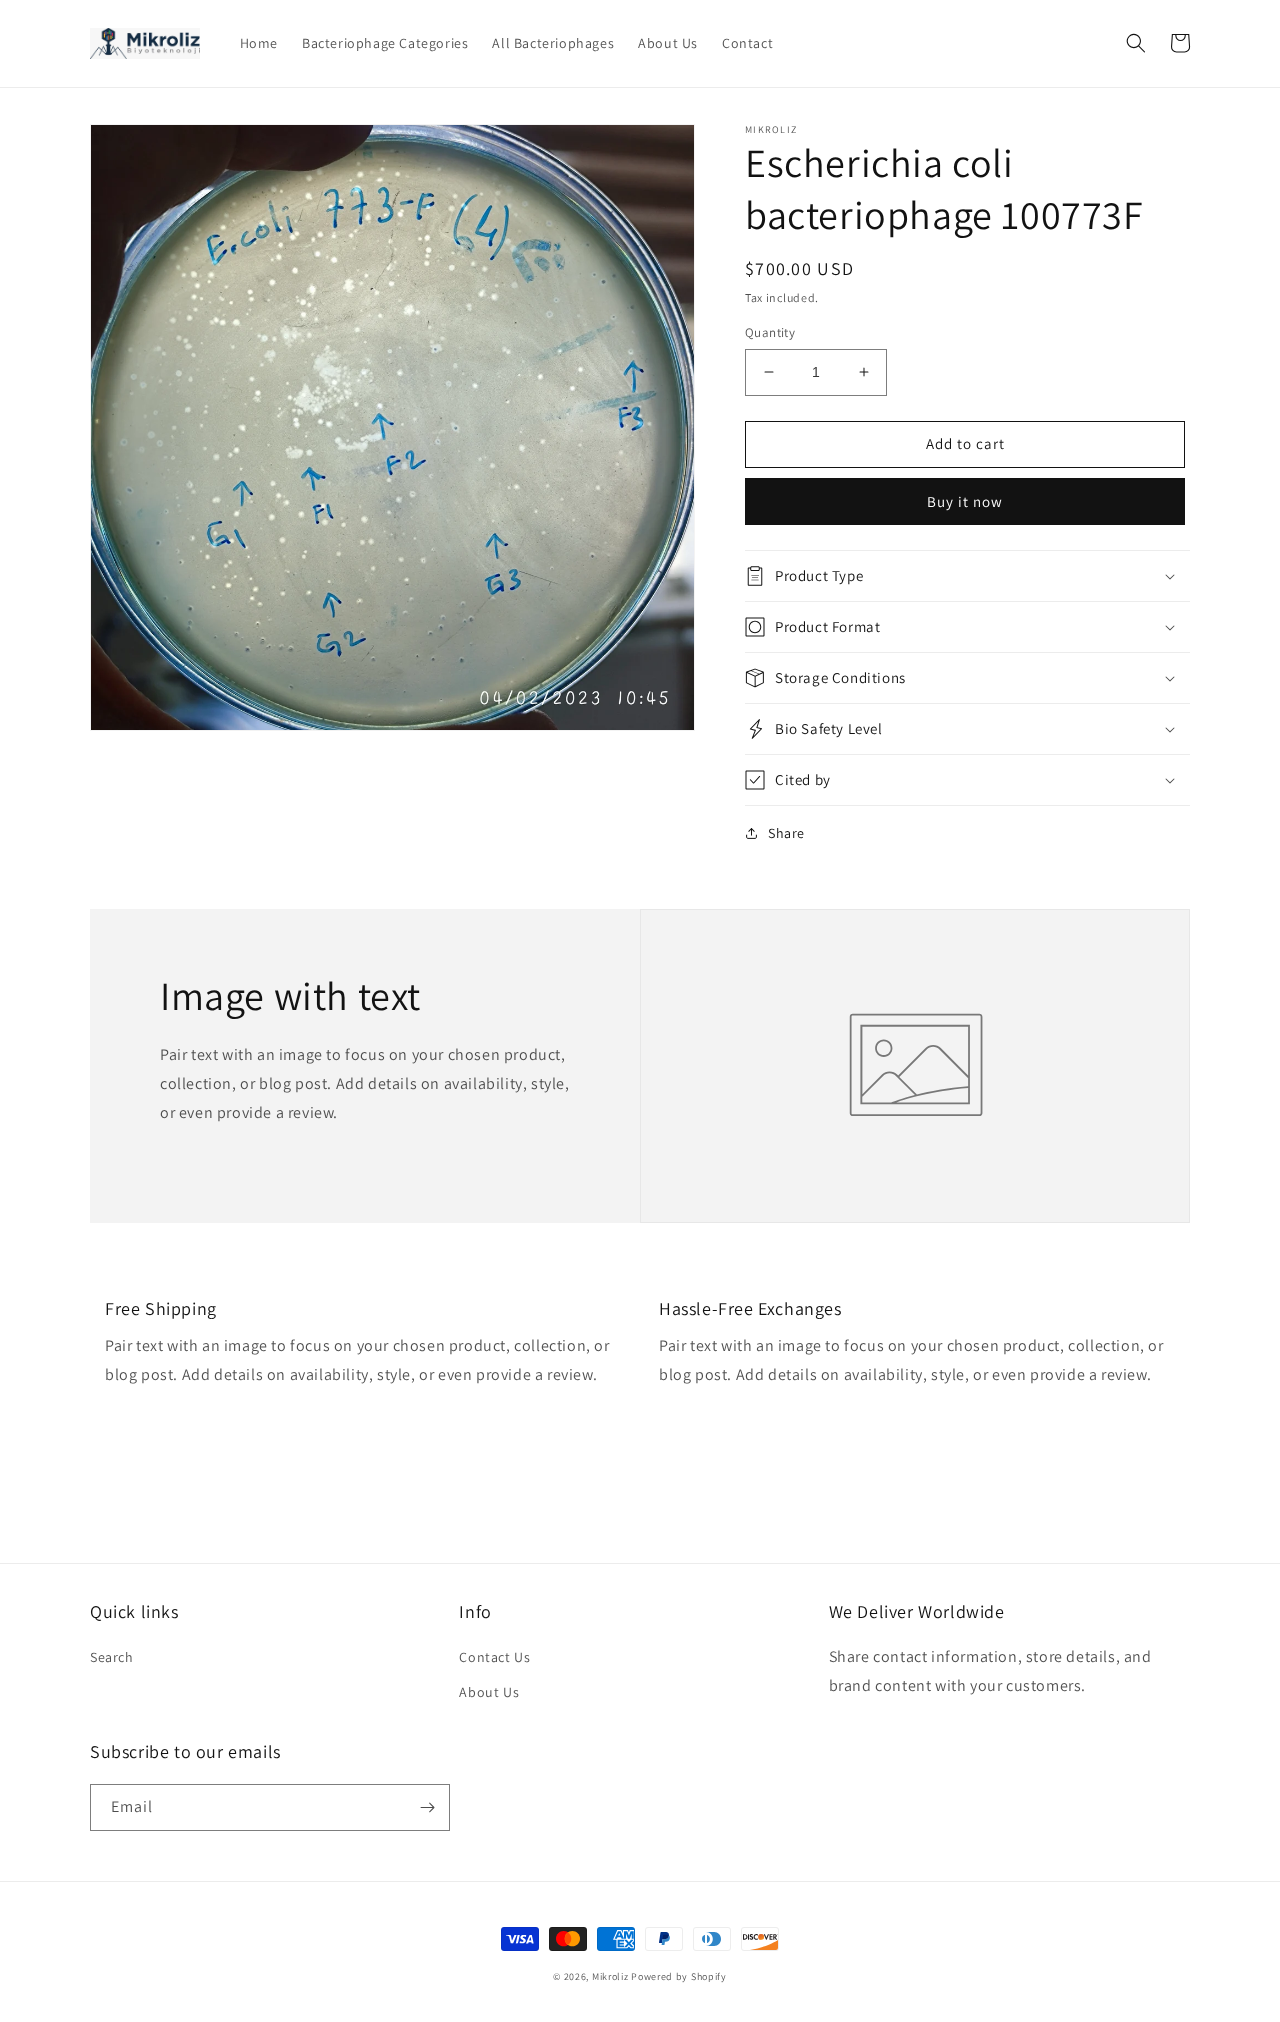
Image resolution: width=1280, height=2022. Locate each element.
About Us (489, 1692)
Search (112, 1657)
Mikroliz (610, 1976)
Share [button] (786, 833)
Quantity (770, 332)
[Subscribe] (427, 1807)
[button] (1136, 43)
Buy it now (965, 501)
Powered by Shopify (679, 1976)
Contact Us (494, 1657)
